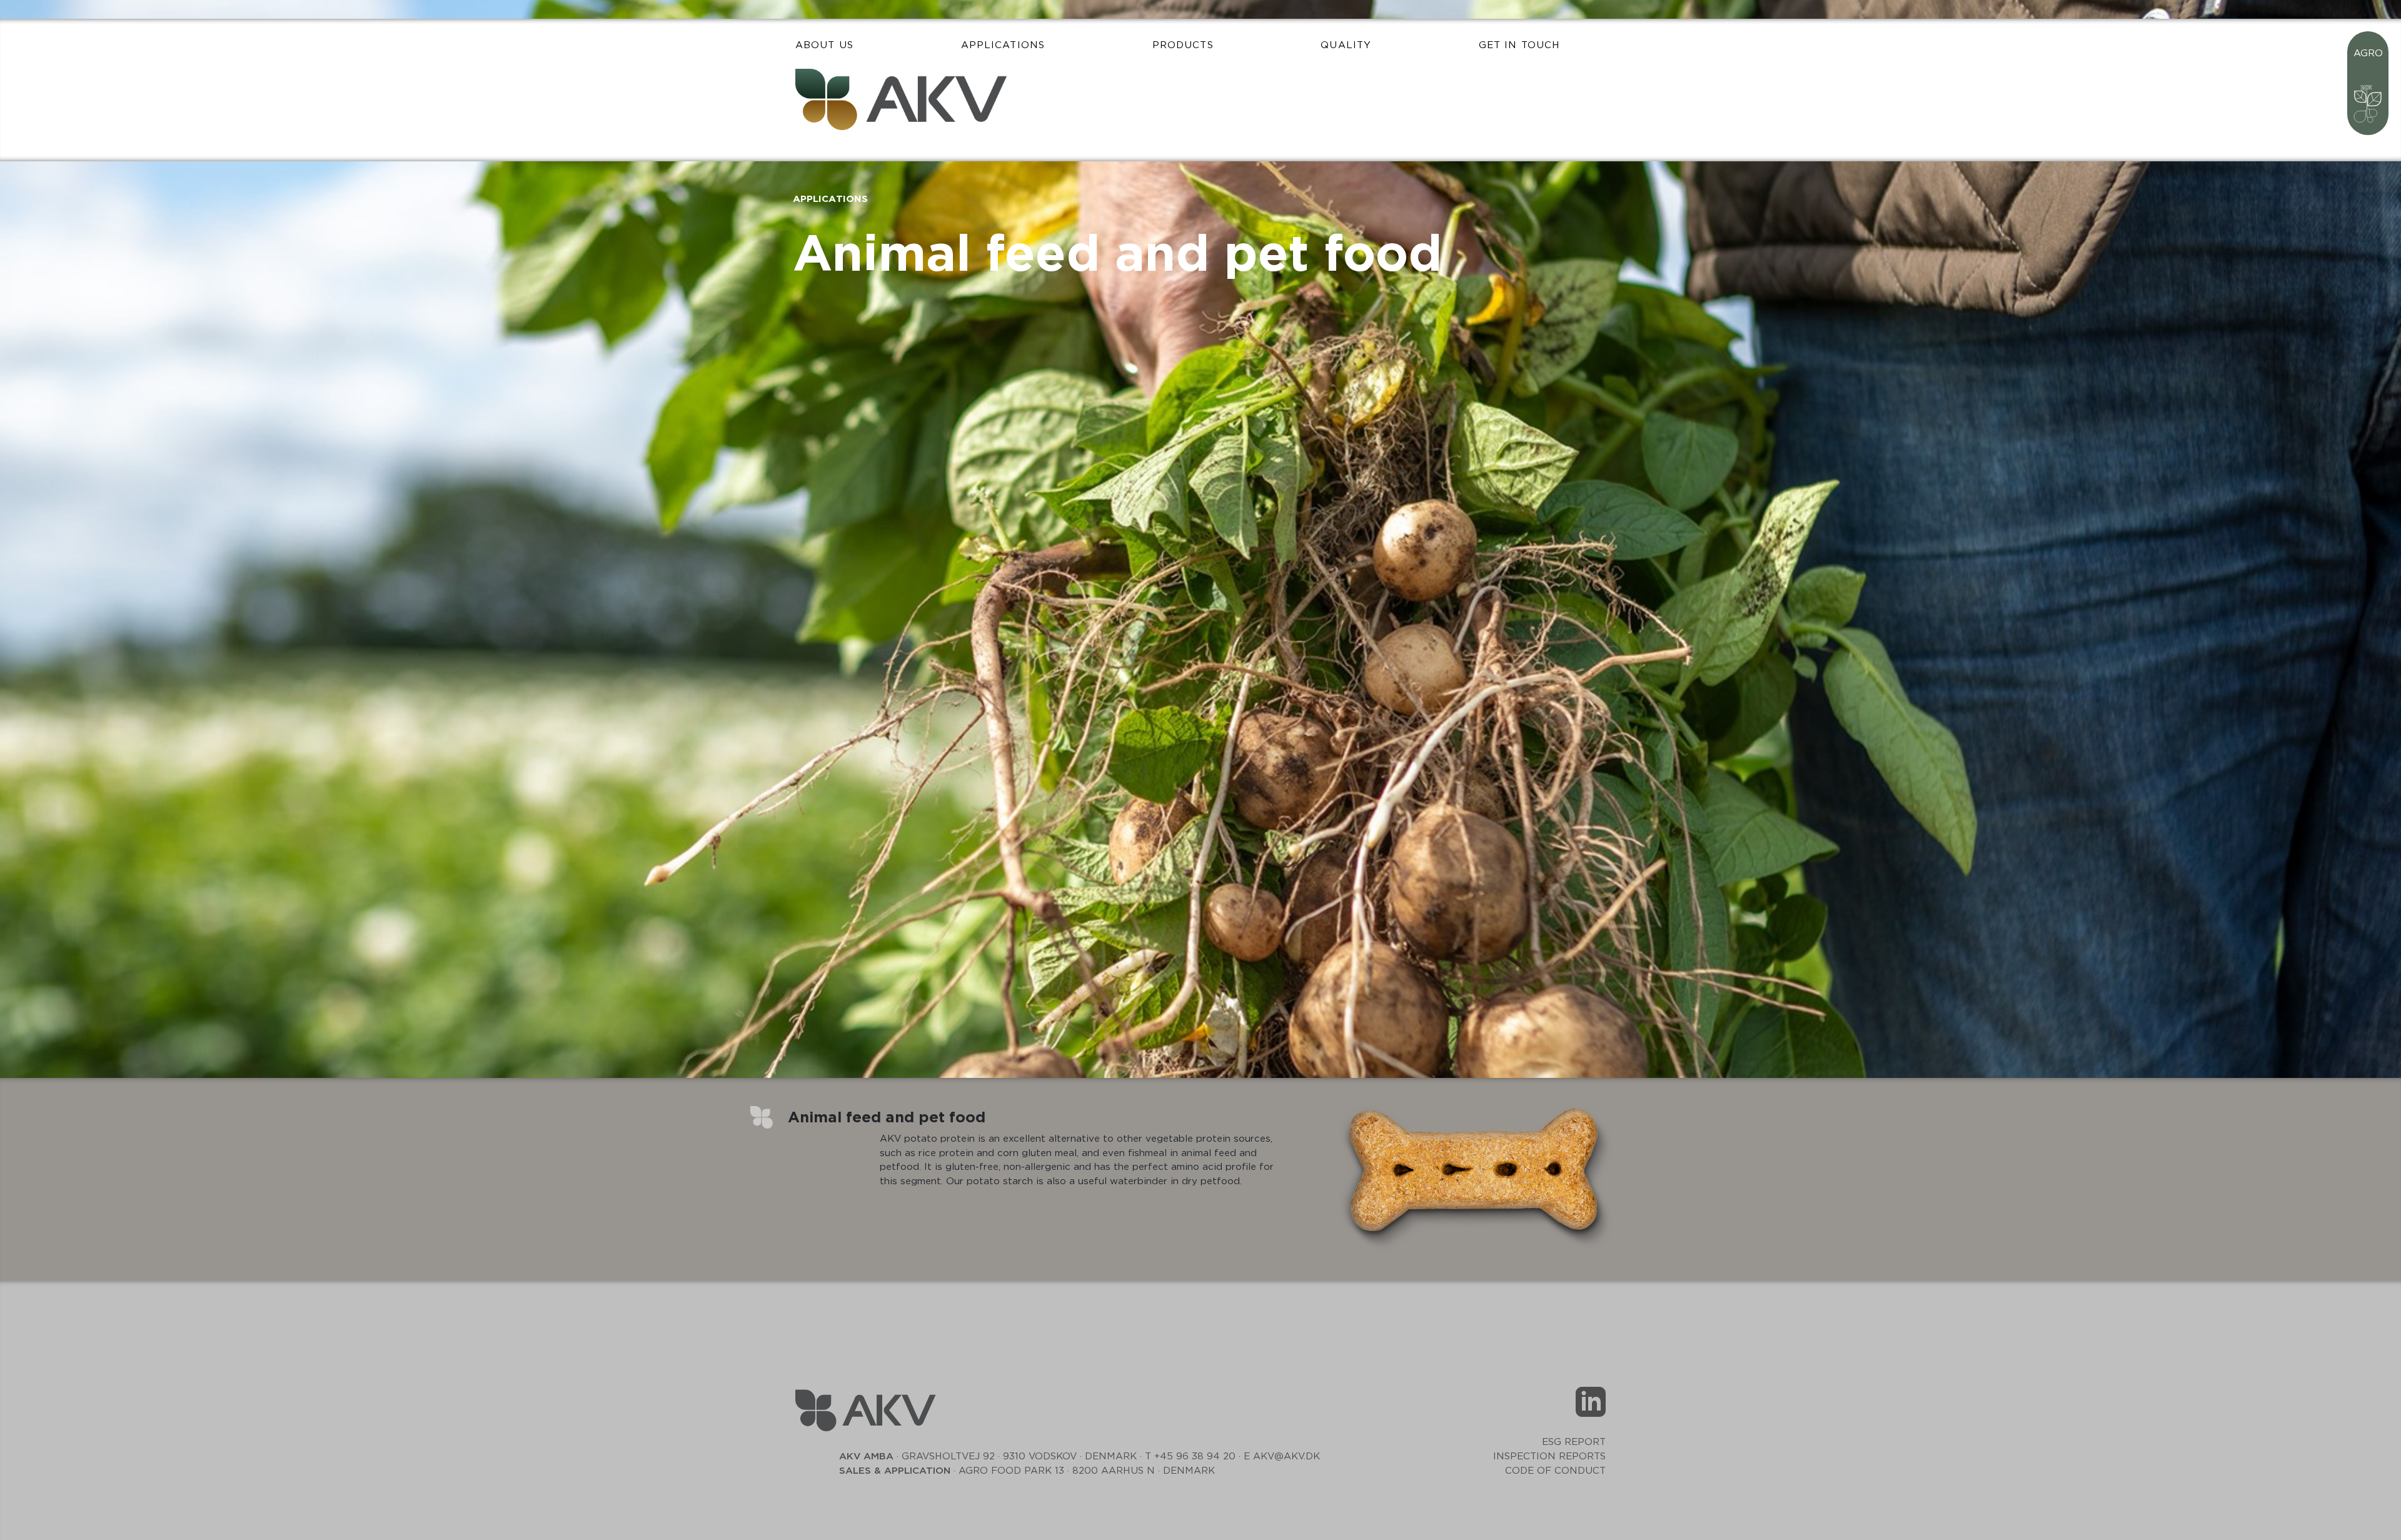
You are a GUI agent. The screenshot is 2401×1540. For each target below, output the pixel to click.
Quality (1346, 45)
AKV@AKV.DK (1286, 1457)
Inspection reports (1549, 1457)
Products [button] (1183, 45)
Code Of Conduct (1555, 1471)
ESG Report (1574, 1442)
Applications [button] (1003, 45)
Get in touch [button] (1519, 45)
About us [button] (824, 45)
